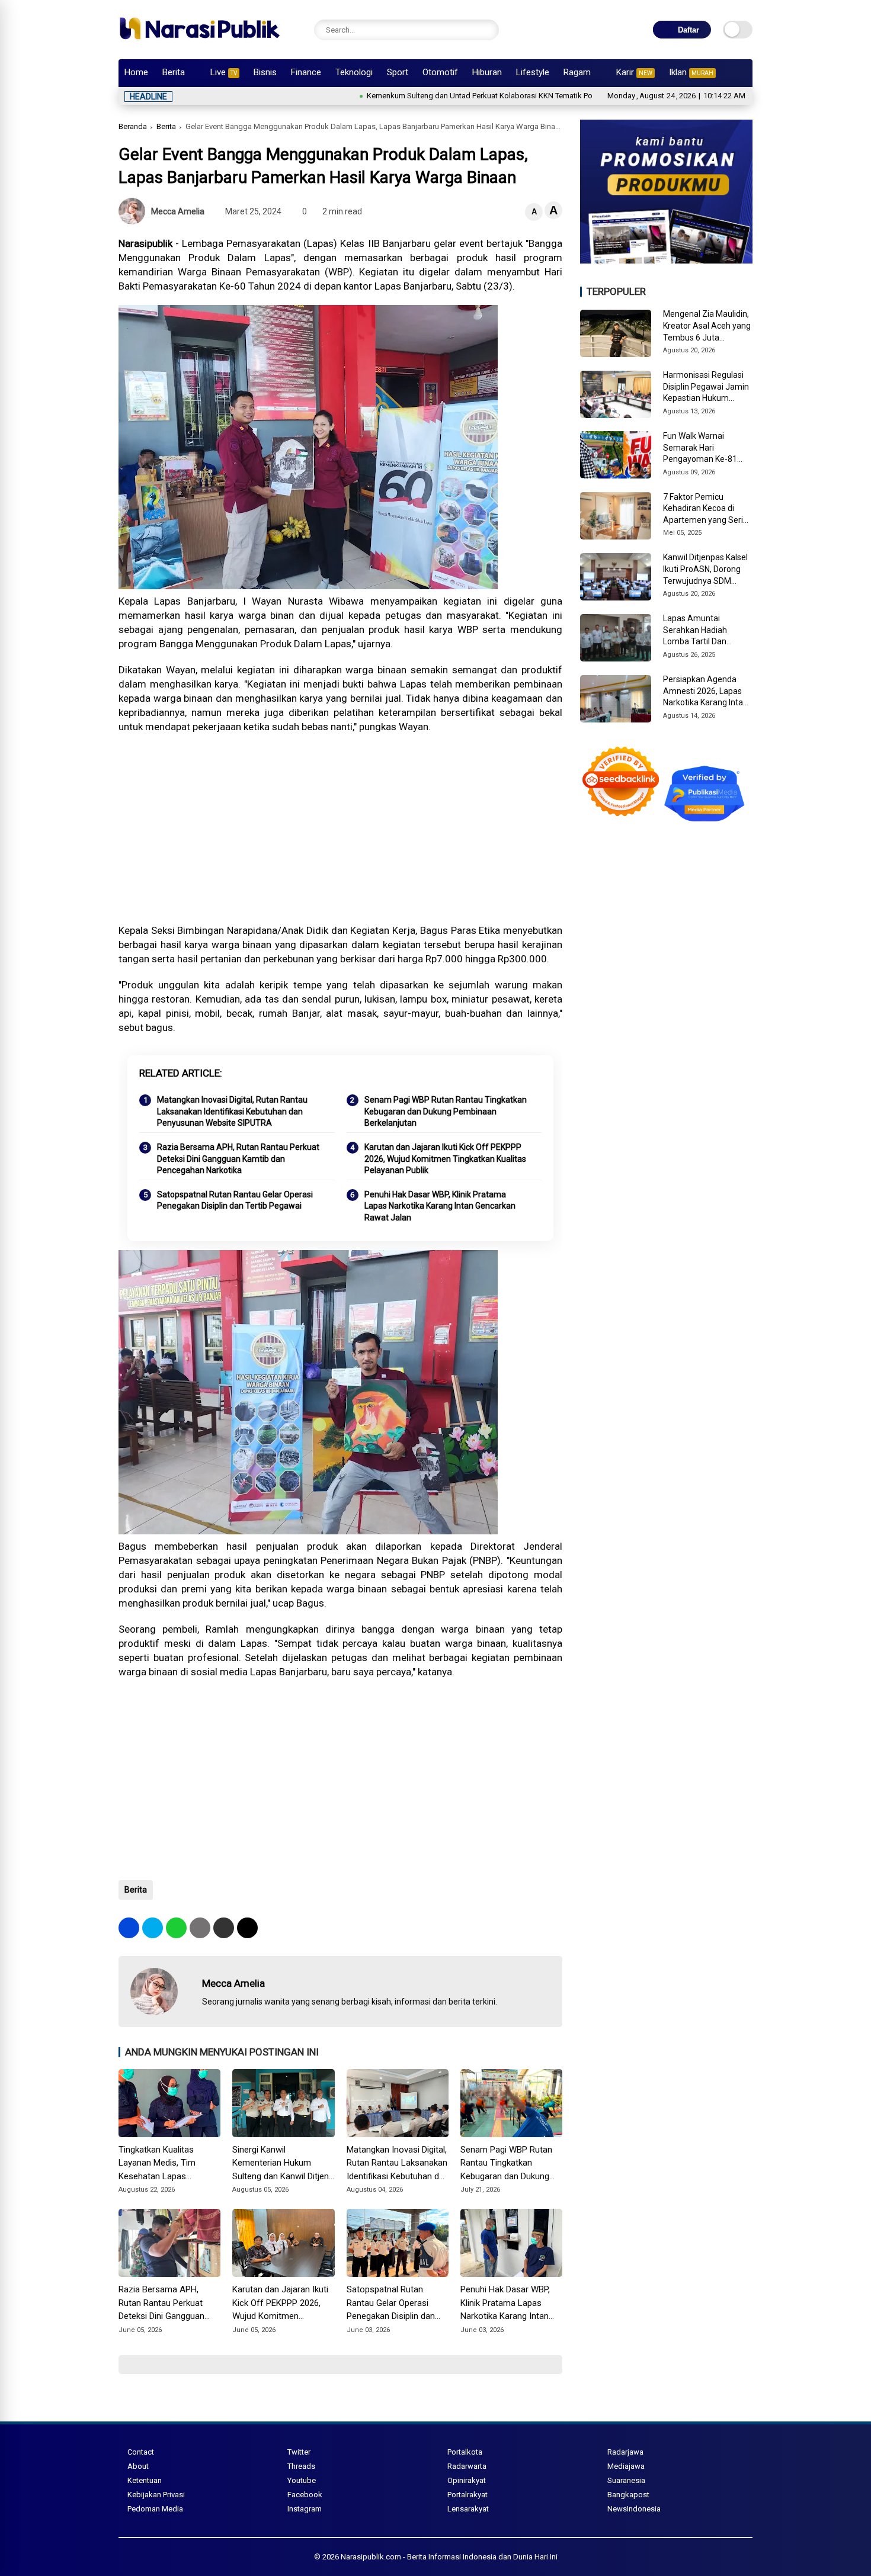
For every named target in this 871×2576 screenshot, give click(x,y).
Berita (174, 72)
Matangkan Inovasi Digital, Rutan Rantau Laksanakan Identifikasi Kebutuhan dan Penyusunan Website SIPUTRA (232, 1111)
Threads (301, 2466)
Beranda (133, 126)
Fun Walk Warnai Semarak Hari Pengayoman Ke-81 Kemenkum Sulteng (700, 448)
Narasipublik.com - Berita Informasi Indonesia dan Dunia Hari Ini (449, 2557)
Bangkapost (628, 2495)
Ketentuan (145, 2480)
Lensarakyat (468, 2509)
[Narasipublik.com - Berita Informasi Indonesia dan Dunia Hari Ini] (199, 44)
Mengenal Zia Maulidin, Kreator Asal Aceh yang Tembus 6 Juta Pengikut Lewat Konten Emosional (707, 327)
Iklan (691, 72)
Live (224, 72)
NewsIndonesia (634, 2509)
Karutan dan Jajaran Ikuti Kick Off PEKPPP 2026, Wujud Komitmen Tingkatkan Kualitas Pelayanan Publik (445, 1159)
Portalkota (465, 2452)
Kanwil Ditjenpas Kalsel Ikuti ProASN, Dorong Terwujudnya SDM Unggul (705, 570)
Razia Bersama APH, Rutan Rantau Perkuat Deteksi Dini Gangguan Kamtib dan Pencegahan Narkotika (238, 1159)
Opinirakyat (467, 2480)
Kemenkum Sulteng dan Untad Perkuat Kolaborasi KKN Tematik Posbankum (427, 96)
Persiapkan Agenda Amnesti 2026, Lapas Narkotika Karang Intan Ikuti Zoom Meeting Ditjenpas (705, 692)
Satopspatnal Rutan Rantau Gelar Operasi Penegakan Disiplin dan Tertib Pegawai (235, 1200)
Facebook (305, 2495)
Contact (141, 2452)
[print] (200, 1928)
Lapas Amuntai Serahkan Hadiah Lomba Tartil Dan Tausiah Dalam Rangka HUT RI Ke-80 (706, 631)
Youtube (302, 2480)
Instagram (305, 2509)
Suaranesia (626, 2480)
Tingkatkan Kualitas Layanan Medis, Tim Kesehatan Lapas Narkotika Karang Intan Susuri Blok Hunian (163, 2164)
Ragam (577, 72)
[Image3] (666, 260)
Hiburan (487, 72)
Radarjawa (625, 2452)
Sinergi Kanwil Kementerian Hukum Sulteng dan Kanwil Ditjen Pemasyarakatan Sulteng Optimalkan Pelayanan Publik (281, 2164)
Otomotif (440, 72)
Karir (634, 72)
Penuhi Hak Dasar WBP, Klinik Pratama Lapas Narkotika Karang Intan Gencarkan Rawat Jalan (440, 1206)
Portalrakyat (467, 2495)
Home (136, 72)
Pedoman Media (155, 2509)
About (138, 2466)
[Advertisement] (340, 828)
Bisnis (265, 72)
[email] (224, 1928)
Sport (398, 72)
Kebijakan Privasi (156, 2495)
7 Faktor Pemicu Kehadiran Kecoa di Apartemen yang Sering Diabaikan (708, 509)
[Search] (487, 30)
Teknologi (354, 72)
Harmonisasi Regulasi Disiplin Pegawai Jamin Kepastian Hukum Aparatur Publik (706, 387)
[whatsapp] (176, 1928)
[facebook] (129, 1928)
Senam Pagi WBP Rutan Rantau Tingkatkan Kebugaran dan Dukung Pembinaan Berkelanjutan (446, 1111)
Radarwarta (467, 2466)
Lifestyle (533, 72)
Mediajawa (626, 2466)
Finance (306, 72)
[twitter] (153, 1928)
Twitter (299, 2452)
